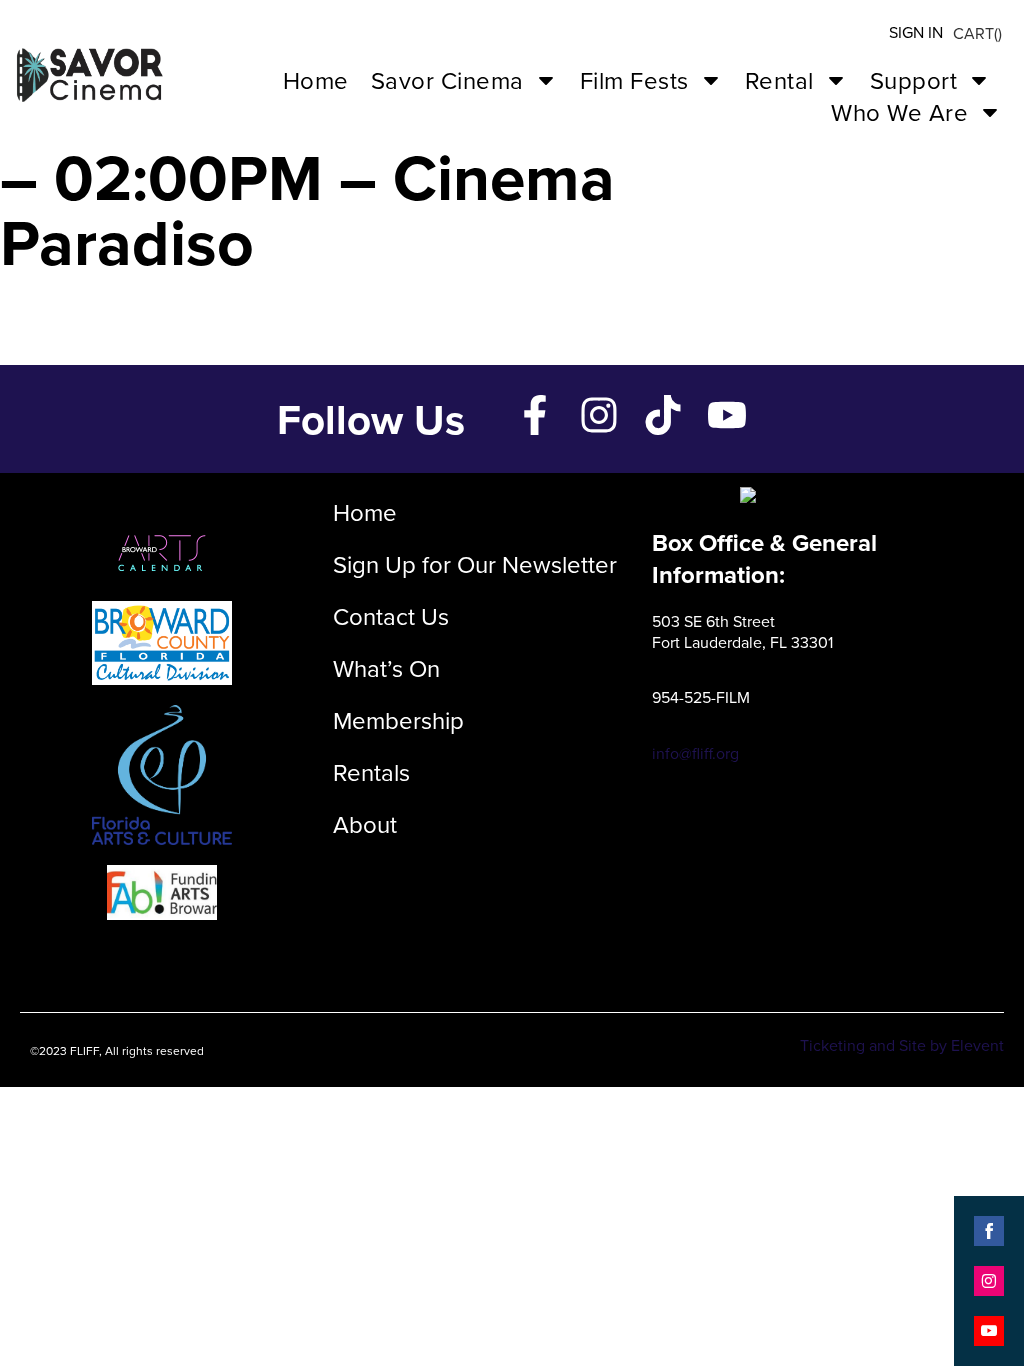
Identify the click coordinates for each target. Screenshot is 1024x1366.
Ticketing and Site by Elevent (902, 1045)
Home (316, 80)
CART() (977, 33)
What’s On (386, 668)
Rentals (371, 772)
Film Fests (634, 80)
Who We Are (899, 112)
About (365, 824)
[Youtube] (727, 415)
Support (914, 80)
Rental (779, 80)
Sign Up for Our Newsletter (475, 564)
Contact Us (391, 616)
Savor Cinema (447, 80)
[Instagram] (599, 415)
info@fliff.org (695, 753)
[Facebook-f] (535, 415)
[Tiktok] (663, 415)
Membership (398, 720)
